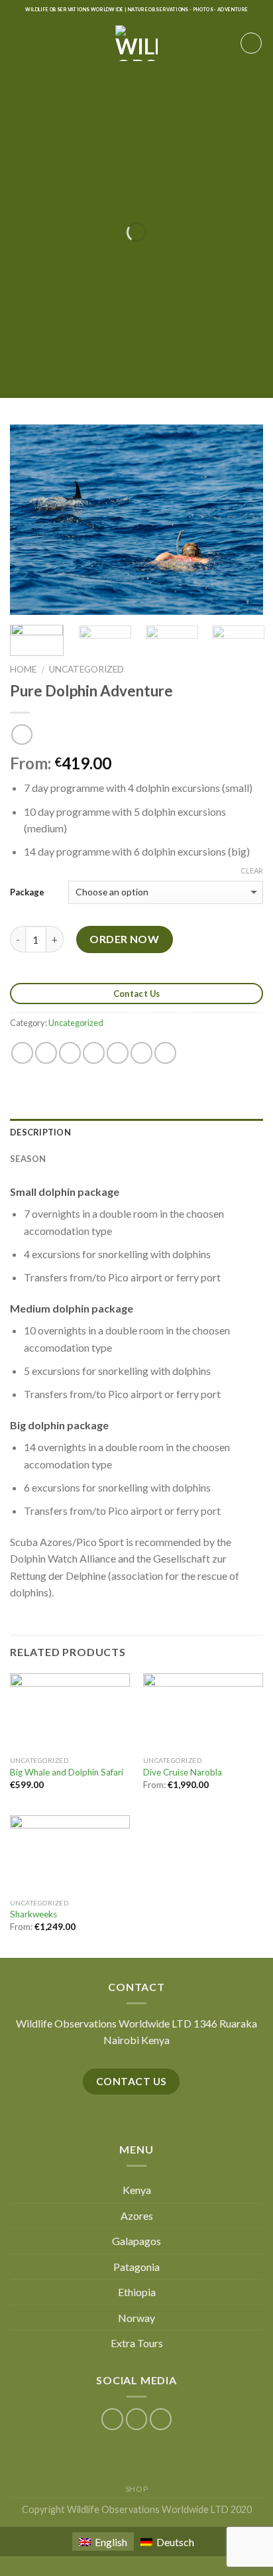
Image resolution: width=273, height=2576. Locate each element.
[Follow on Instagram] (137, 2419)
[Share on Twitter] (70, 1053)
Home (23, 669)
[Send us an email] (161, 2419)
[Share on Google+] (141, 1053)
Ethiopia (137, 2292)
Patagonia (136, 2267)
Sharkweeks (33, 1914)
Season (28, 1159)
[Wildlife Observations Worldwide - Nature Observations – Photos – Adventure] (137, 43)
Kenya (137, 2190)
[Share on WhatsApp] (22, 1053)
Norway (136, 2318)
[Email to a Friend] (94, 1053)
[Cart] (251, 43)
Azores (137, 2216)
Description (40, 1132)
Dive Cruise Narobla (183, 1772)
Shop (136, 2489)
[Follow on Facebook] (112, 2419)
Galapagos (136, 2241)
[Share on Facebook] (46, 1053)
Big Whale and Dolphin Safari (67, 1772)
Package (27, 892)
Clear (252, 870)
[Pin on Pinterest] (118, 1053)
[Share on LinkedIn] (165, 1053)
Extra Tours (137, 2343)
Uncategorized (86, 669)
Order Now (124, 939)
